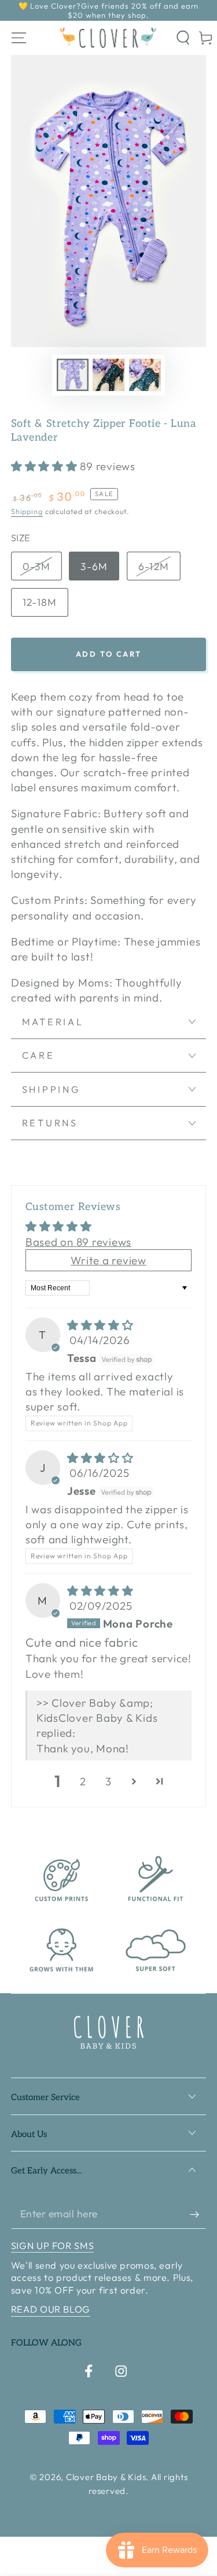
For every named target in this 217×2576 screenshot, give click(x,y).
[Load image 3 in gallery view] (145, 375)
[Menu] (19, 38)
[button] (184, 38)
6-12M (154, 566)
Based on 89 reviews (78, 1242)
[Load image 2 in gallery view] (108, 375)
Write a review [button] (108, 1260)
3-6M (94, 566)
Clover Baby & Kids (106, 2477)
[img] (100, 1325)
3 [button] (108, 1781)
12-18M (40, 602)
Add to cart (109, 654)
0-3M (36, 566)
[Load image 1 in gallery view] (73, 375)
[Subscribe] (198, 2214)
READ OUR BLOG (51, 2309)
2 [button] (83, 1781)
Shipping (27, 511)
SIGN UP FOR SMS (52, 2246)
